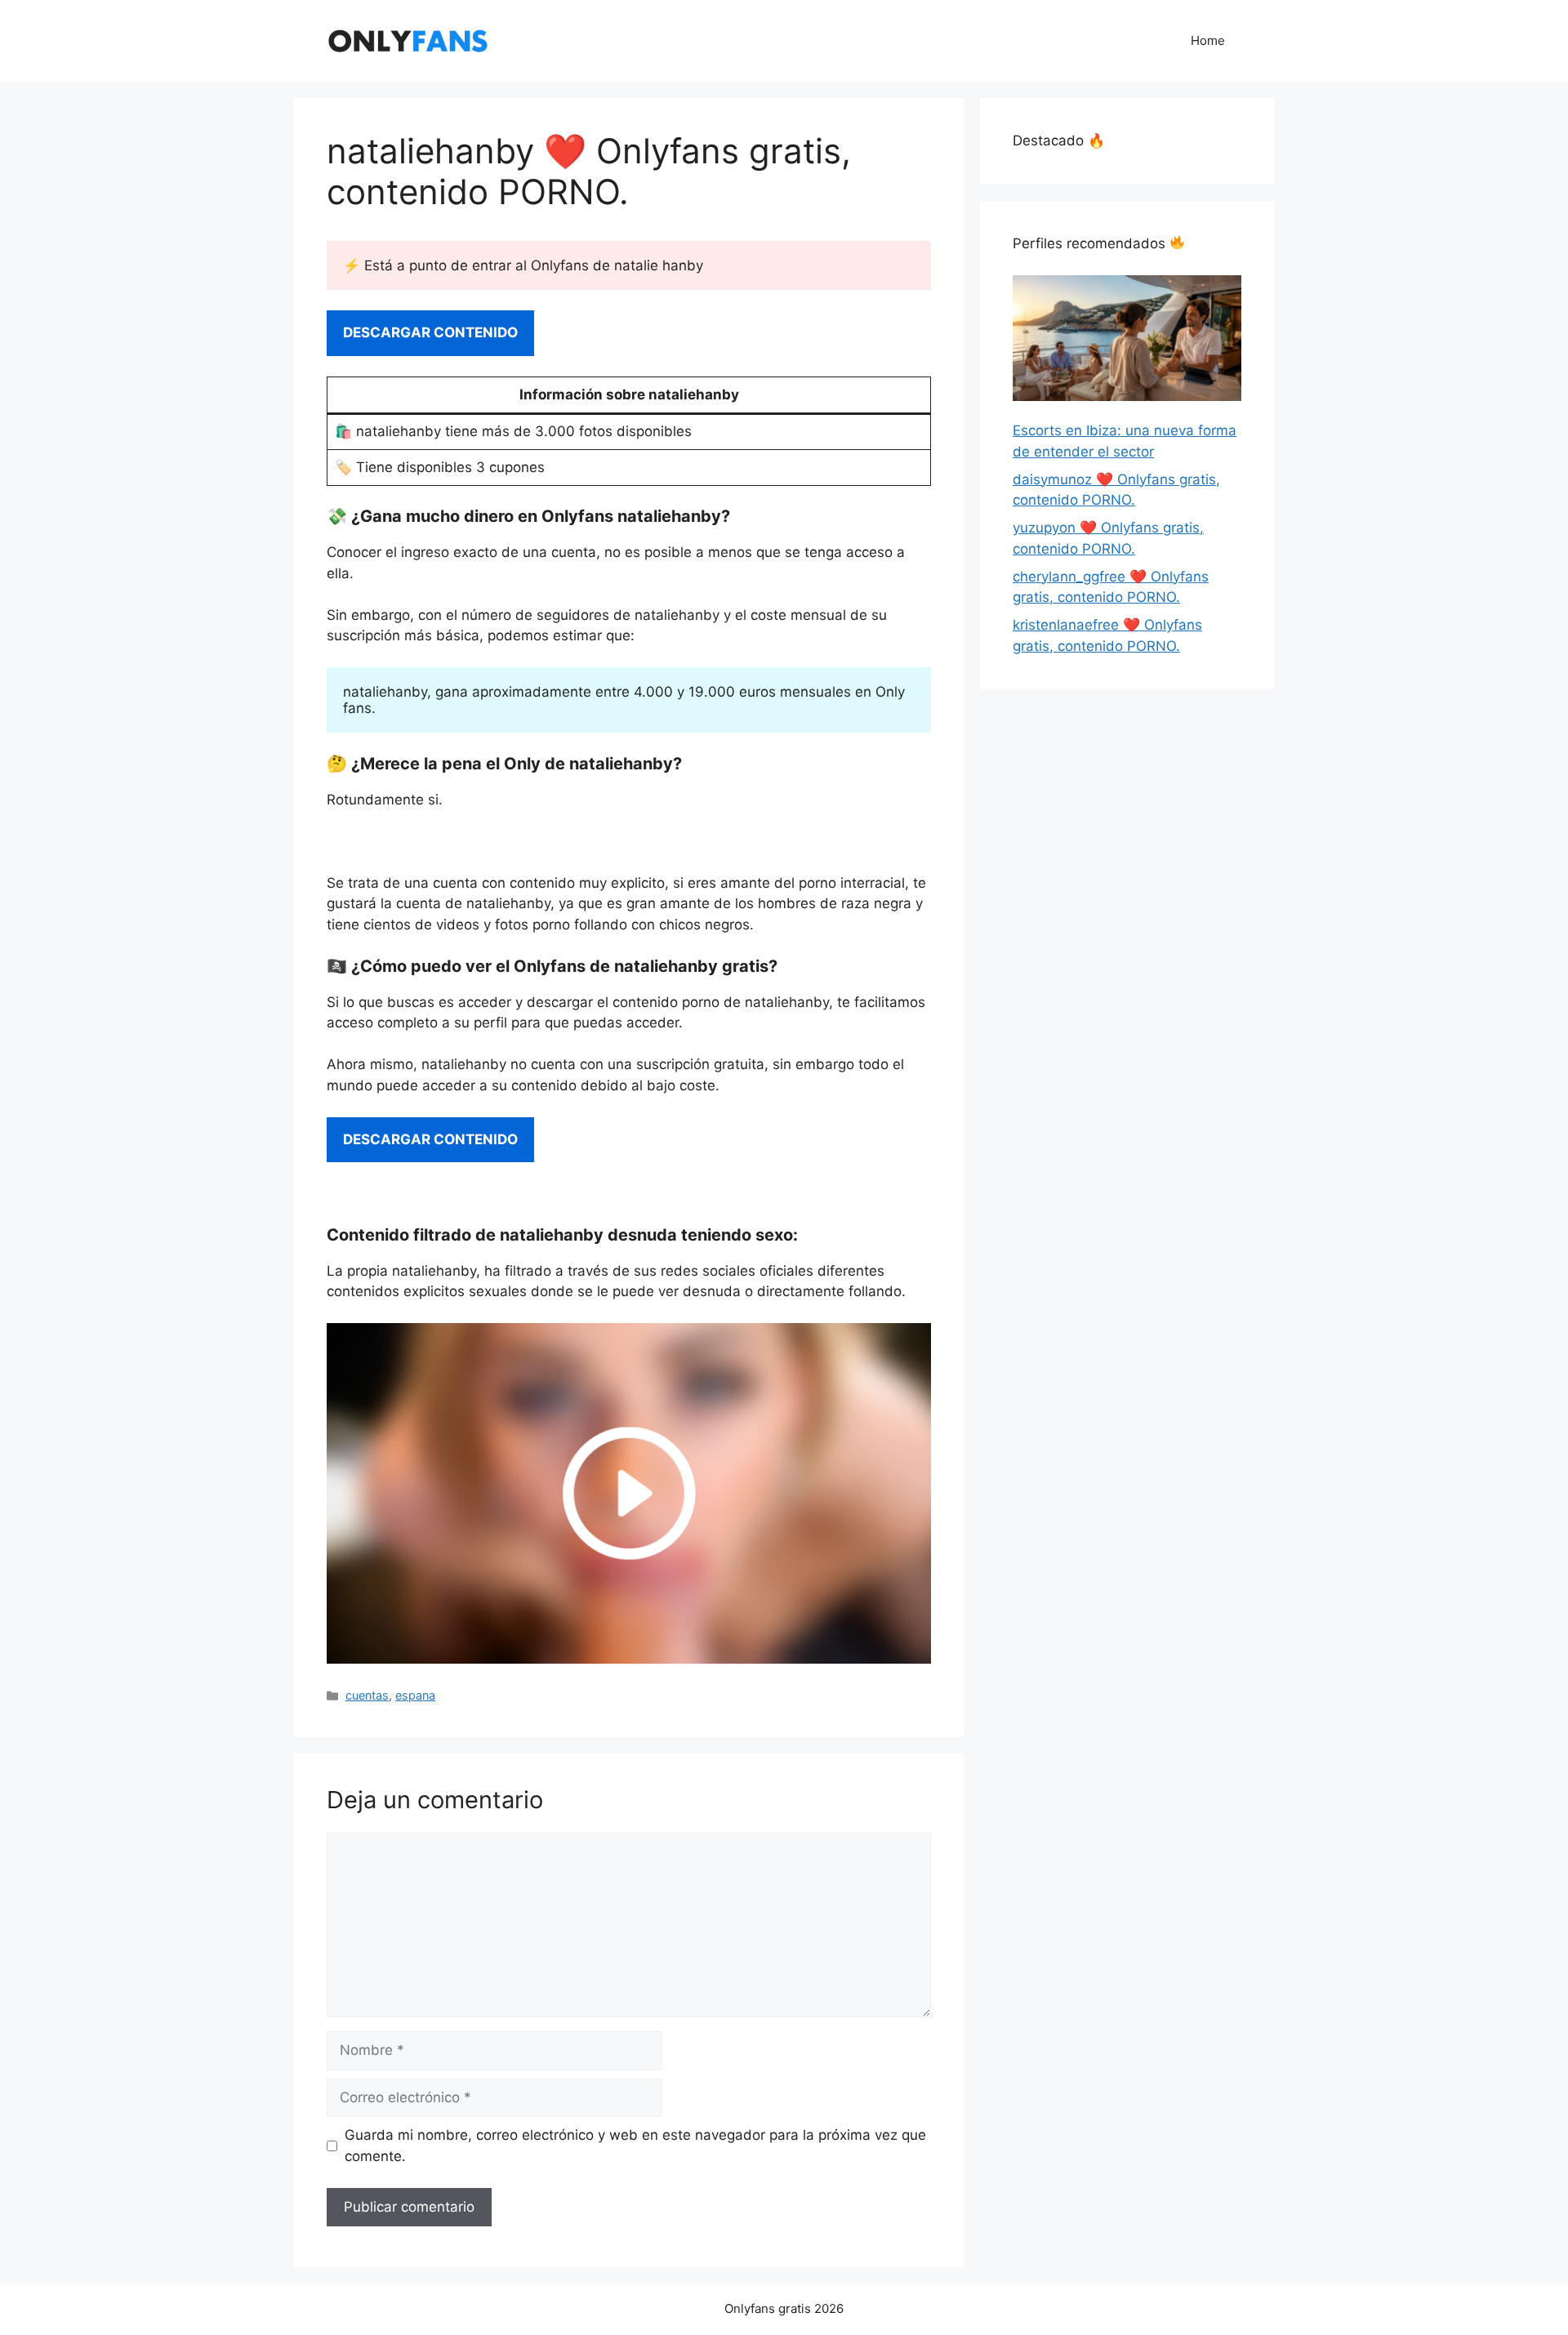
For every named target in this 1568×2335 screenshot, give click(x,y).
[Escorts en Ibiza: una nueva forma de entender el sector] (1127, 341)
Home (1208, 40)
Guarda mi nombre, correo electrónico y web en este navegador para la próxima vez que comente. (635, 2146)
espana (415, 1695)
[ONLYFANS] (408, 40)
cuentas (367, 1695)
